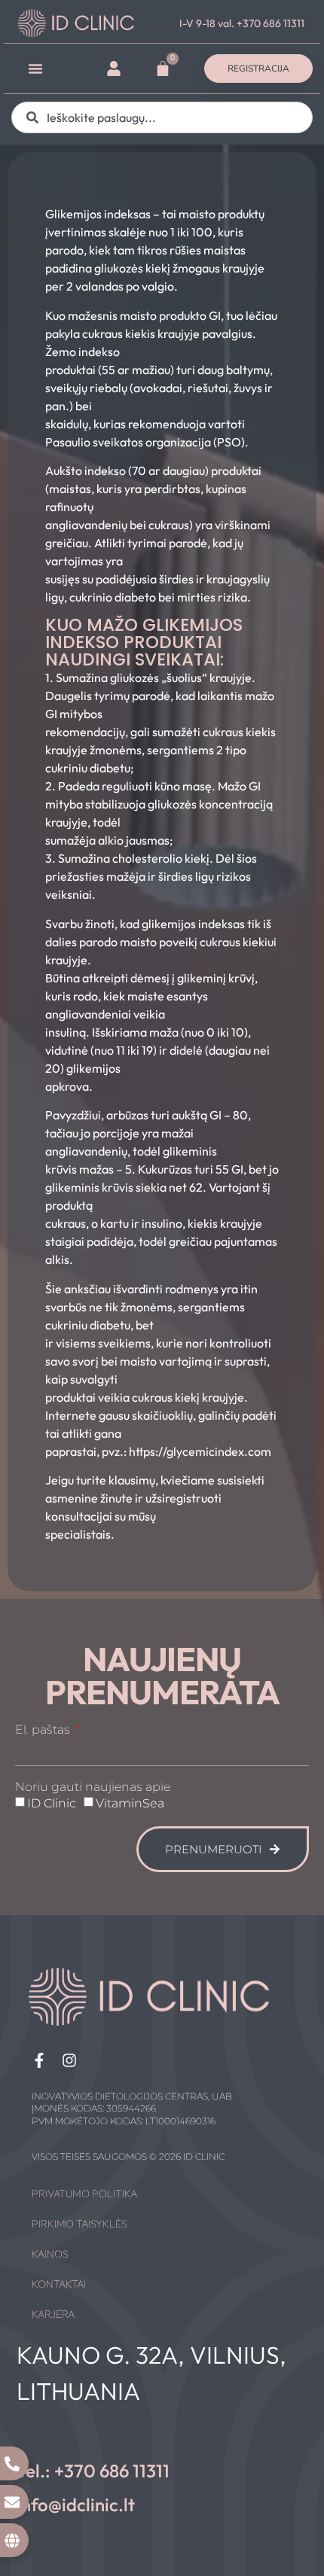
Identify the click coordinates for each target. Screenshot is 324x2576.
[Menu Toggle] (35, 69)
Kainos (50, 2254)
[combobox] (162, 117)
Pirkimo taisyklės (79, 2224)
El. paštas (44, 1730)
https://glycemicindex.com (200, 1451)
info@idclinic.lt (76, 2504)
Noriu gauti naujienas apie (93, 1787)
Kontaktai (59, 2284)
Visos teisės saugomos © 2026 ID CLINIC (128, 2156)
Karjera (53, 2314)
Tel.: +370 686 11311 (93, 2471)
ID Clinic (52, 1803)
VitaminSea (130, 1803)
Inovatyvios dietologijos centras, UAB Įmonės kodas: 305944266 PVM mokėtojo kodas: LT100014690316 (132, 2109)
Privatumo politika (84, 2194)
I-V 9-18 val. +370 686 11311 (242, 23)
